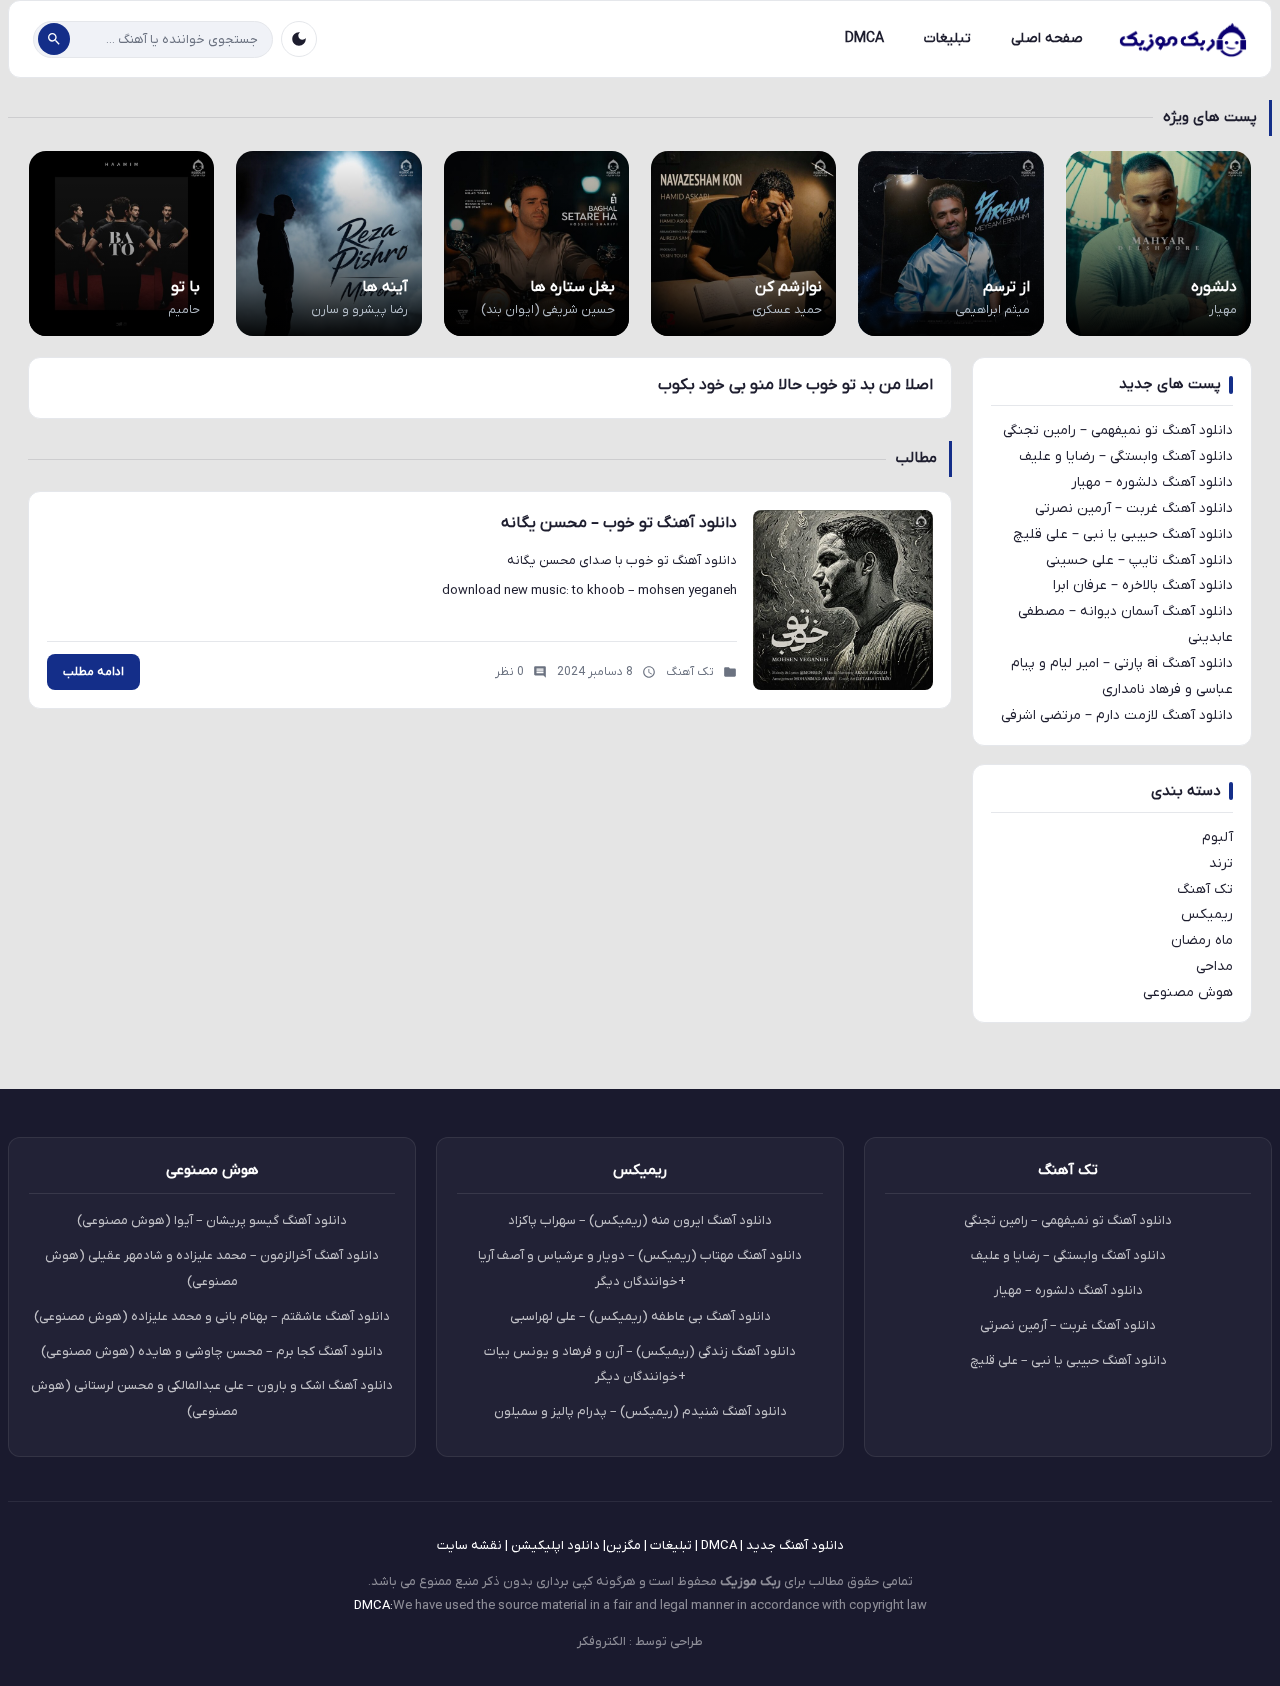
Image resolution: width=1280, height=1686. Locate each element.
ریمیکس (1207, 914)
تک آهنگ (1205, 889)
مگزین (623, 1545)
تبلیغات (947, 38)
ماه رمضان (1202, 940)
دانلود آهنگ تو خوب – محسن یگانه (619, 523)
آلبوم (1217, 837)
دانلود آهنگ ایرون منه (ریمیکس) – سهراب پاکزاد (640, 1220)
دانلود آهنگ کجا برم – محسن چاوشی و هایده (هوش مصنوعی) (212, 1351)
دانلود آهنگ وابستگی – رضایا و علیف (1126, 456)
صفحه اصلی (1047, 38)
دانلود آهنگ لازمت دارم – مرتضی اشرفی (1117, 715)
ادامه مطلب (93, 672)
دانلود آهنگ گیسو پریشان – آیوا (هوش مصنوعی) (212, 1220)
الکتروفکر (601, 1641)
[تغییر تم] (299, 39)
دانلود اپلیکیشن (555, 1545)
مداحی (1214, 966)
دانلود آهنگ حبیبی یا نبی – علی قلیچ (1123, 534)
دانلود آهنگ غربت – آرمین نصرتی (1134, 508)
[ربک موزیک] (1182, 39)
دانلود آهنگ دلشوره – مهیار (1152, 482)
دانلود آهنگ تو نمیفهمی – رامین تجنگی (1118, 430)
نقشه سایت (469, 1545)
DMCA (864, 38)
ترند (1221, 863)
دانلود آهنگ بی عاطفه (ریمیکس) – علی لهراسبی (640, 1316)
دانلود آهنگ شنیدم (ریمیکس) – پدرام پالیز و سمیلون (640, 1411)
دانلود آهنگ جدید (795, 1545)
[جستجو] (54, 39)
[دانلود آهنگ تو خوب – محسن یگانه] (843, 600)
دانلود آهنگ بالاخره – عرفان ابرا (1143, 585)
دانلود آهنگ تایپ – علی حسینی (1139, 560)
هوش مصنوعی (1188, 992)
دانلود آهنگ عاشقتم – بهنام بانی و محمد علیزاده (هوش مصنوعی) (212, 1316)
